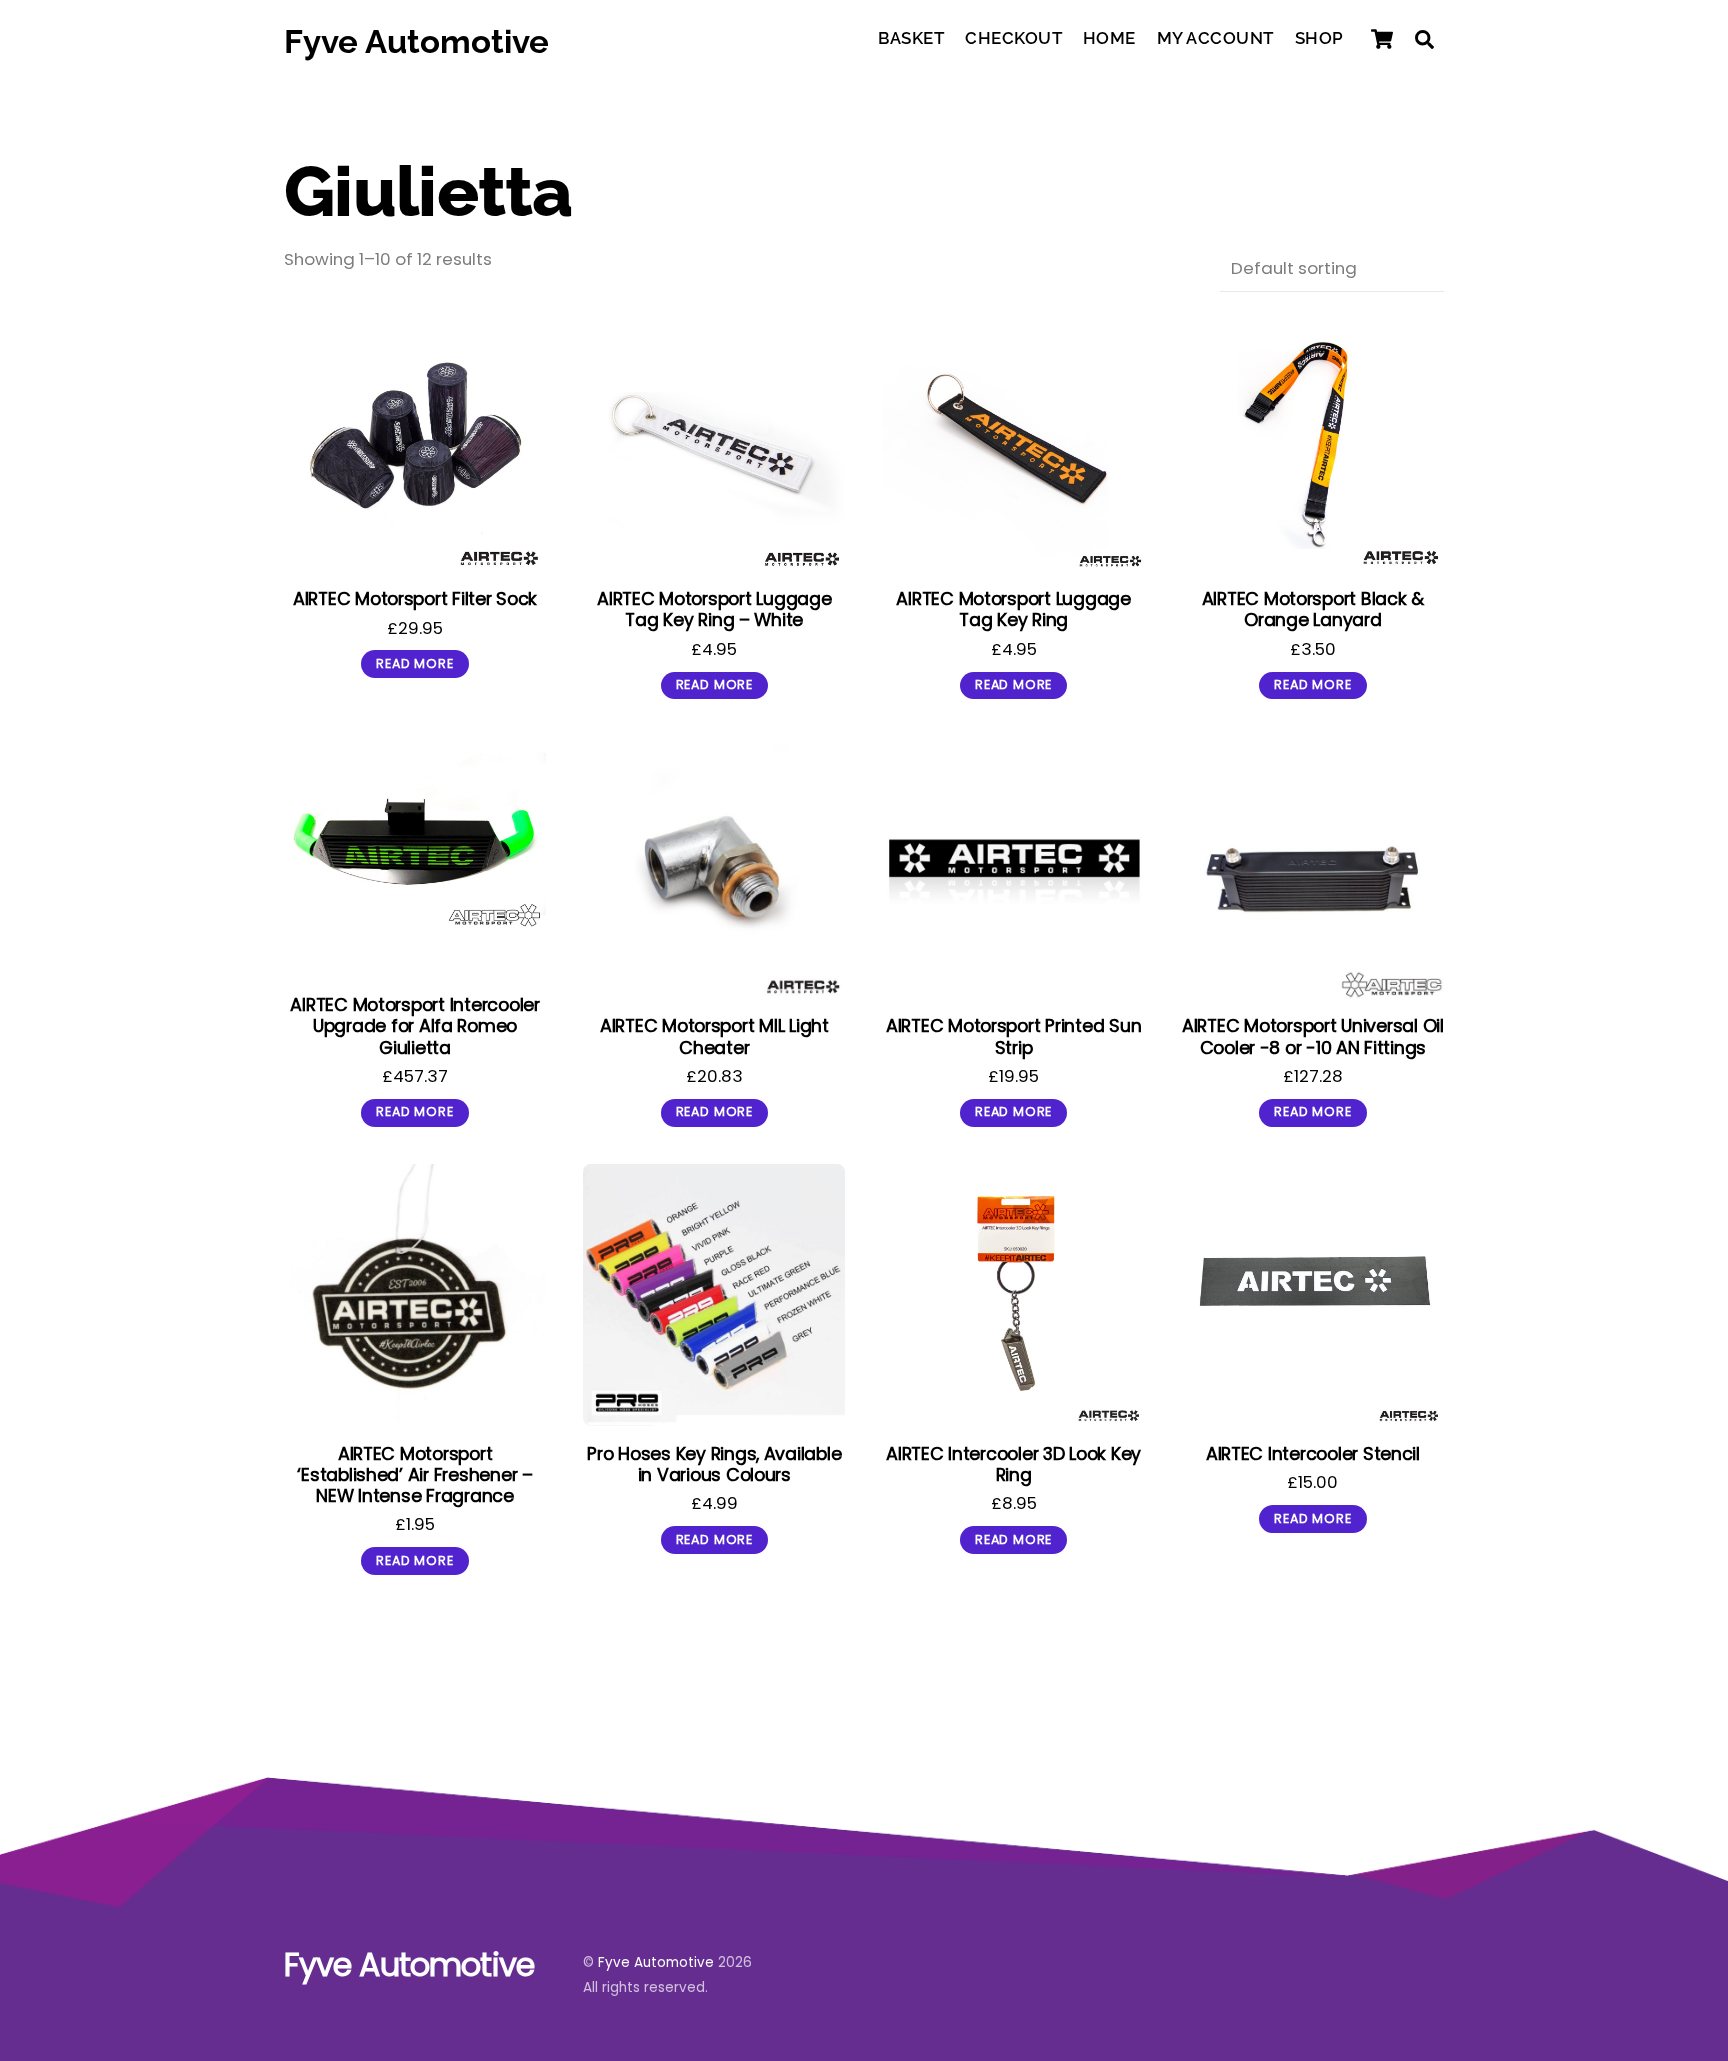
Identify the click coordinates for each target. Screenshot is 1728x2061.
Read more (414, 663)
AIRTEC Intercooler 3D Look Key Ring (1013, 1464)
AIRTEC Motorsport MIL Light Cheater (714, 1036)
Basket (911, 38)
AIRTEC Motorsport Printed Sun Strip (1013, 1036)
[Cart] (1382, 39)
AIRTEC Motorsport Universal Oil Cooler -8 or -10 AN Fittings (1313, 1036)
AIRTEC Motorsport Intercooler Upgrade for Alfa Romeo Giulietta (414, 1025)
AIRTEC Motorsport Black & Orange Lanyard (1313, 609)
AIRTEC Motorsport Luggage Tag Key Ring (1013, 609)
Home (1109, 38)
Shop (1319, 38)
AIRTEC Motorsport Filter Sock (415, 598)
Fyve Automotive (656, 1962)
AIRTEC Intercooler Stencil (1313, 1453)
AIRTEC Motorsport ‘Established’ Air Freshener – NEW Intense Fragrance (414, 1474)
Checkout (1013, 38)
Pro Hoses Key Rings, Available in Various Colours (714, 1464)
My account (1215, 38)
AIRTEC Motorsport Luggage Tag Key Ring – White (714, 609)
